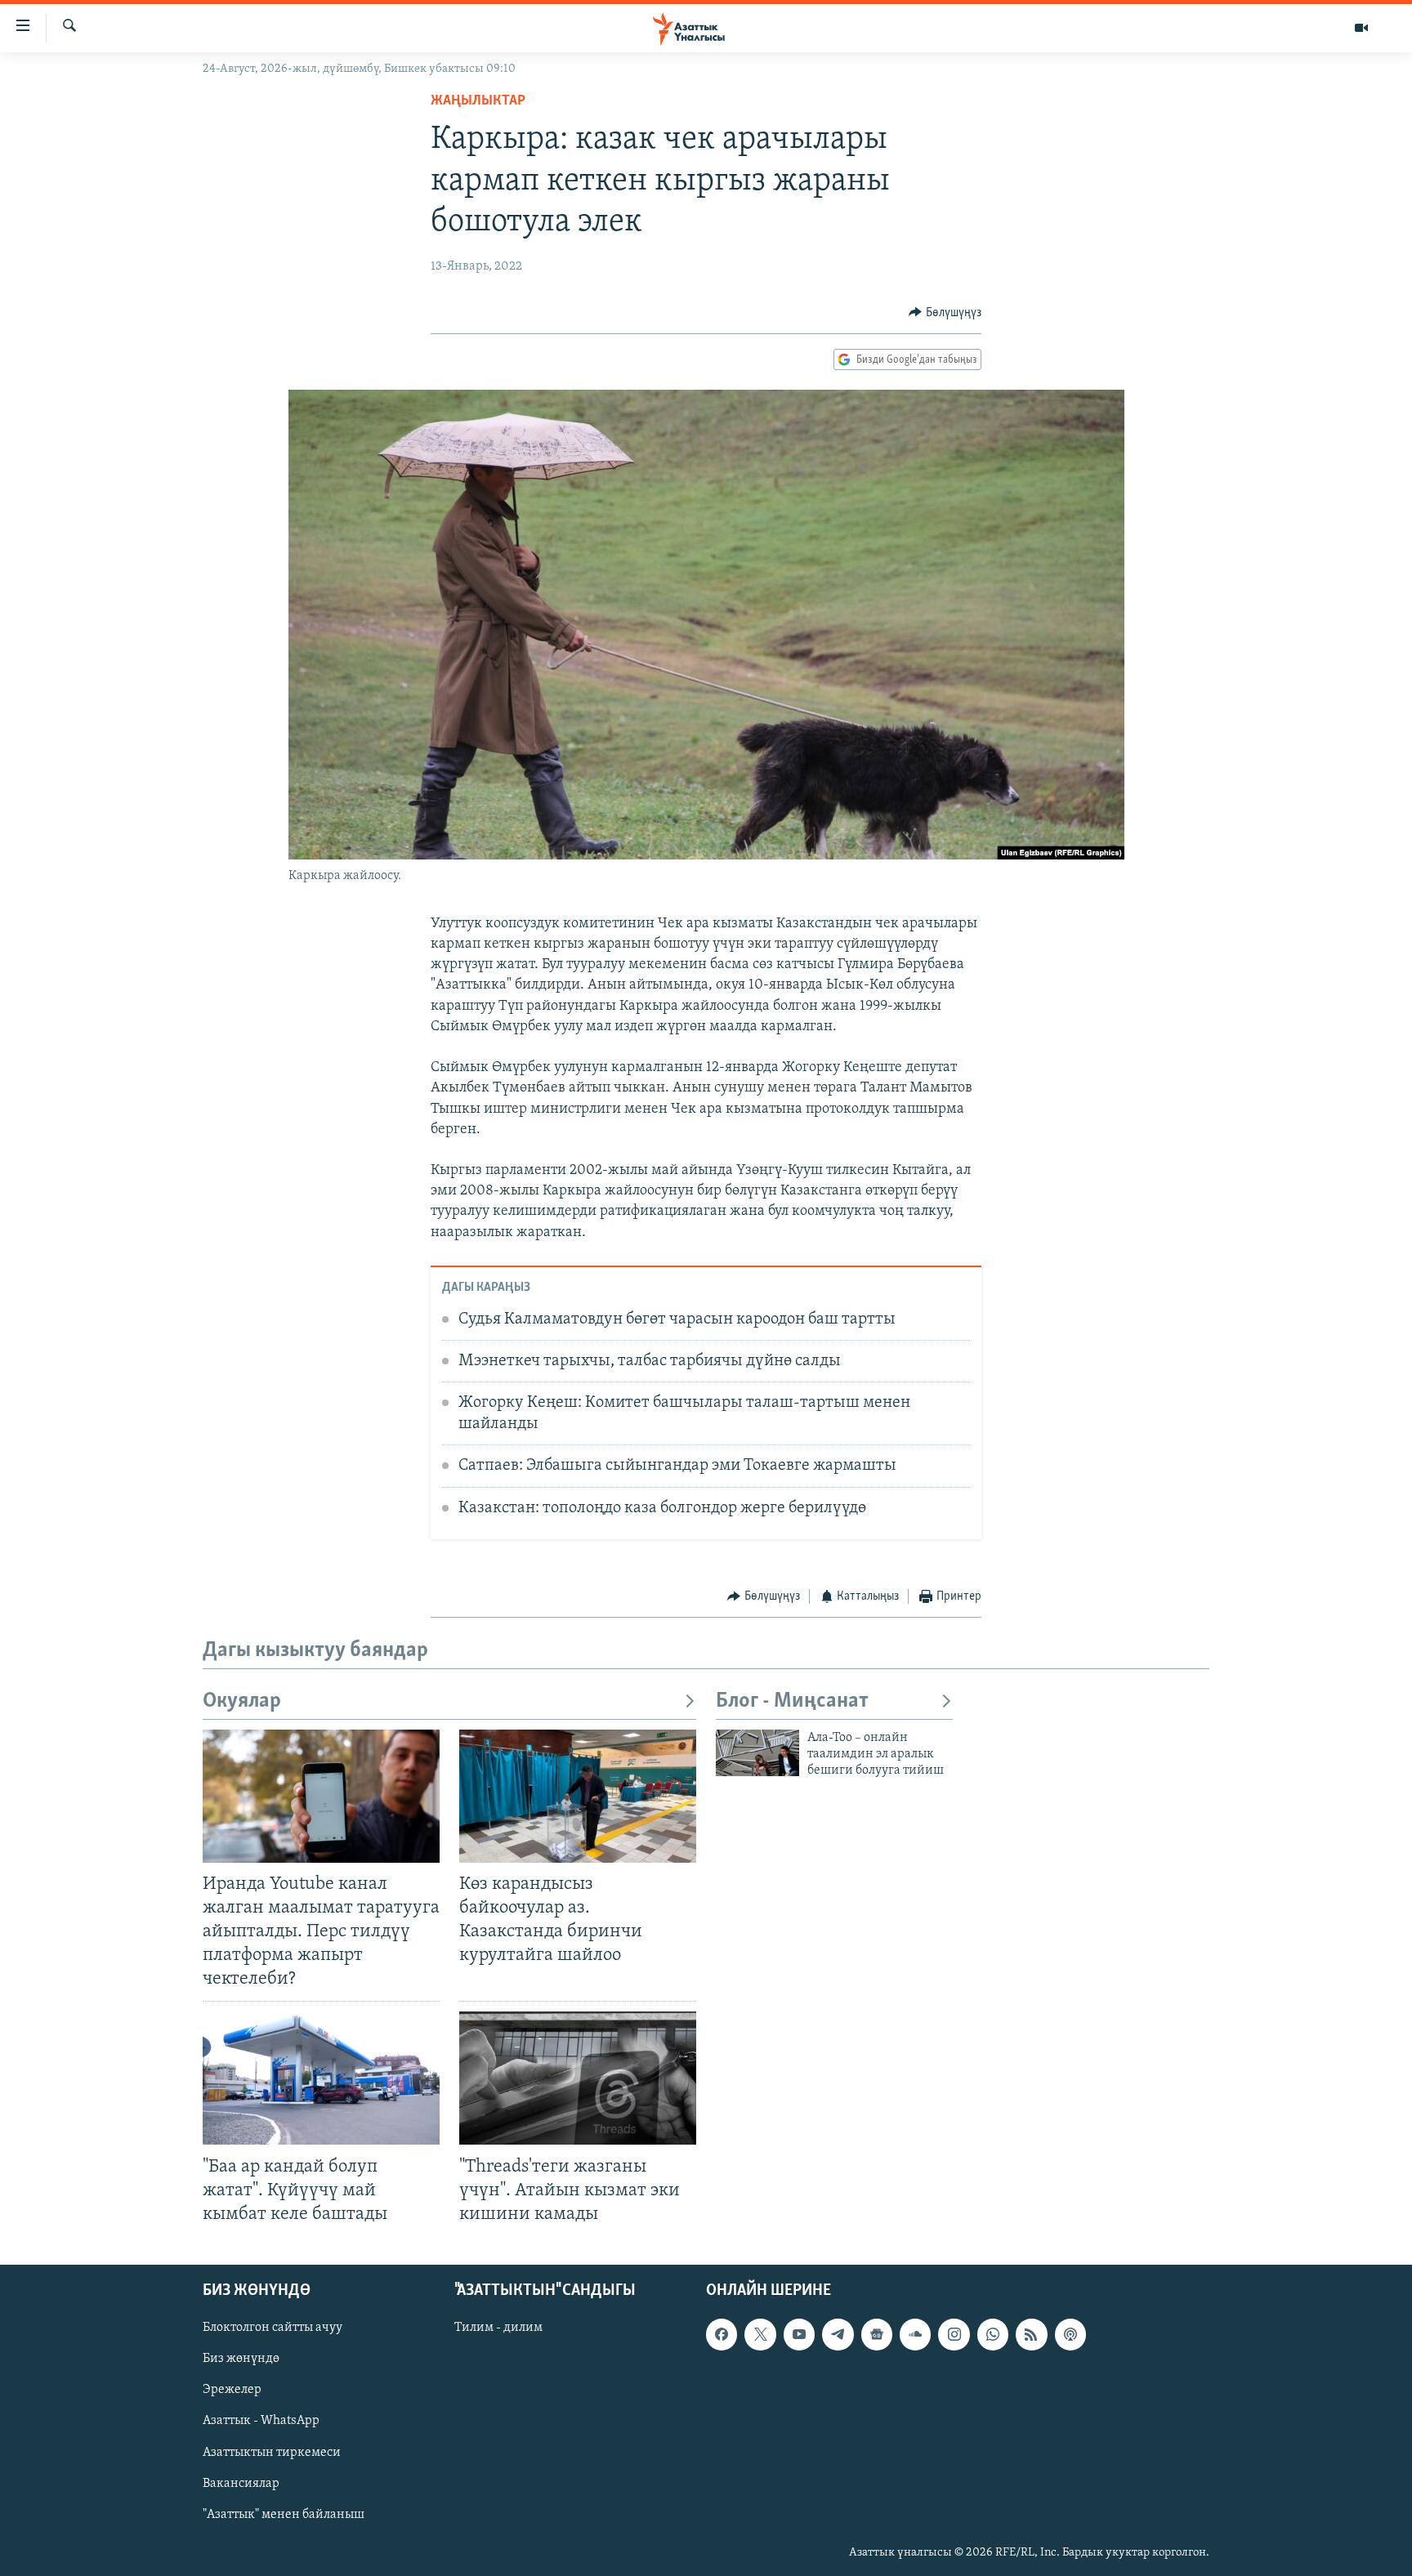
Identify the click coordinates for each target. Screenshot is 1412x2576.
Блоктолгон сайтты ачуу (273, 2328)
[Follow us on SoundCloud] (915, 2334)
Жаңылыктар (478, 101)
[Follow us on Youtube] (799, 2334)
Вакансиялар (241, 2483)
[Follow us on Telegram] (838, 2334)
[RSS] (1031, 2334)
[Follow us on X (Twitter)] (760, 2334)
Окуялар (242, 1701)
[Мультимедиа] (1361, 28)
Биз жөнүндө (241, 2359)
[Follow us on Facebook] (722, 2334)
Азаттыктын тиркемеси (272, 2452)
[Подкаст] (1070, 2334)
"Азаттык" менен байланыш (284, 2515)
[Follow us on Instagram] (954, 2334)
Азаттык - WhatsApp (261, 2421)
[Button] (945, 313)
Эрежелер (232, 2390)
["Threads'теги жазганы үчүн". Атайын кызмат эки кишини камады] (578, 2078)
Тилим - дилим (498, 2328)
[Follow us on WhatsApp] (993, 2334)
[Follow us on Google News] (877, 2334)
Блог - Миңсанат (792, 1701)
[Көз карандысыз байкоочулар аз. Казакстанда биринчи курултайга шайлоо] (578, 1796)
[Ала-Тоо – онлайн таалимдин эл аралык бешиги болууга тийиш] (757, 1753)
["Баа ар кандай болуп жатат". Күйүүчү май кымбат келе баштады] (321, 2078)
